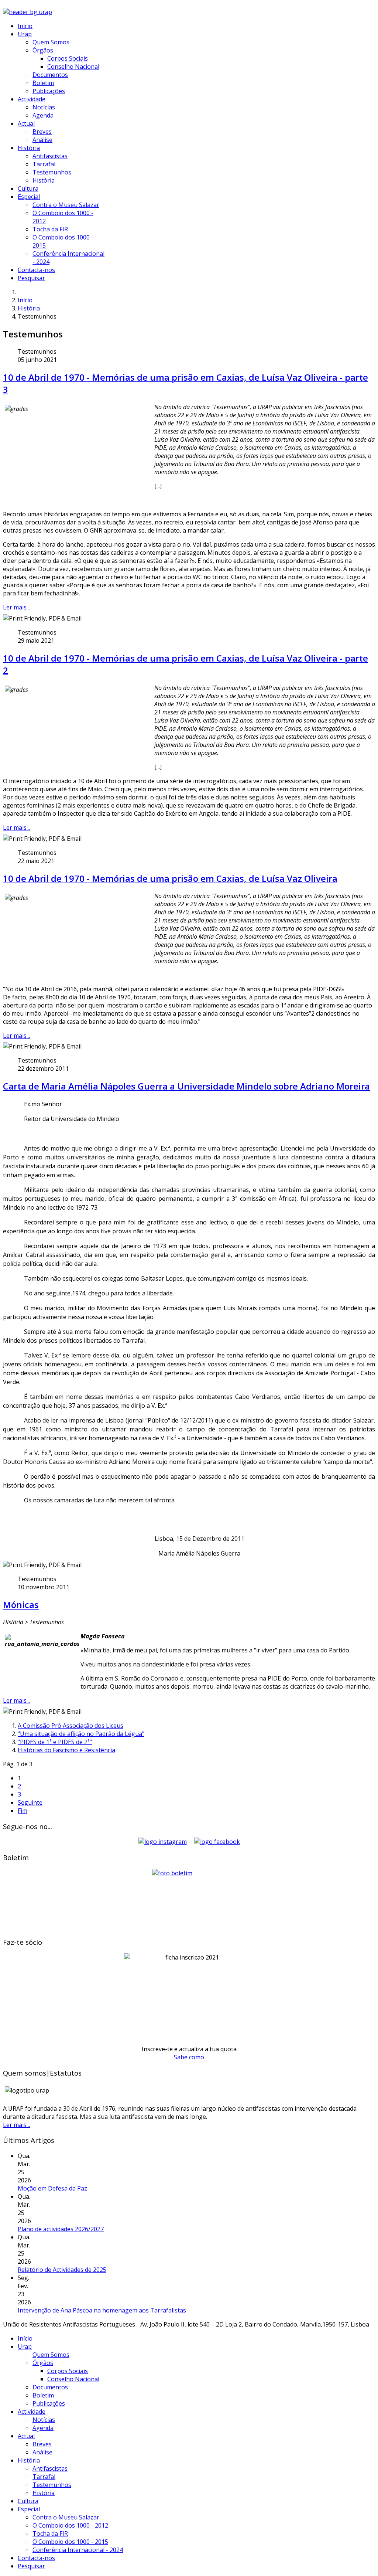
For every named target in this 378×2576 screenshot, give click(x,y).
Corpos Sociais (68, 58)
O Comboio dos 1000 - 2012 (70, 2525)
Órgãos (43, 50)
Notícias (44, 107)
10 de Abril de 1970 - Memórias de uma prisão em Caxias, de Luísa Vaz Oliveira (170, 878)
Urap (25, 34)
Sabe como (189, 2057)
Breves (42, 132)
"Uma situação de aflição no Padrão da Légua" (81, 1734)
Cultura (28, 188)
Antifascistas (50, 156)
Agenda (43, 115)
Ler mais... (16, 607)
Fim (23, 1811)
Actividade (32, 99)
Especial (29, 197)
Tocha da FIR (50, 229)
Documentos (50, 75)
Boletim (43, 83)
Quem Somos (51, 42)
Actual (26, 123)
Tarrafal (44, 164)
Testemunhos (52, 172)
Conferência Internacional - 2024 (78, 2550)
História (29, 148)
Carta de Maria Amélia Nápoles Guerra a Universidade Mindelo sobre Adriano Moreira (186, 1086)
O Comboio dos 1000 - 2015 (70, 2542)
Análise (42, 140)
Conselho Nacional (73, 67)
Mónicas (21, 1605)
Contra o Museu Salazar (66, 205)
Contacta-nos (36, 270)
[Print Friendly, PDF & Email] (42, 618)
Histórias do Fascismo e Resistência (66, 1750)
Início (25, 26)
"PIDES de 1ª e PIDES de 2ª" (55, 1742)
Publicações (49, 91)
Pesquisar (31, 278)
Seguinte (30, 1802)
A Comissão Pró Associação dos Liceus (71, 1726)
